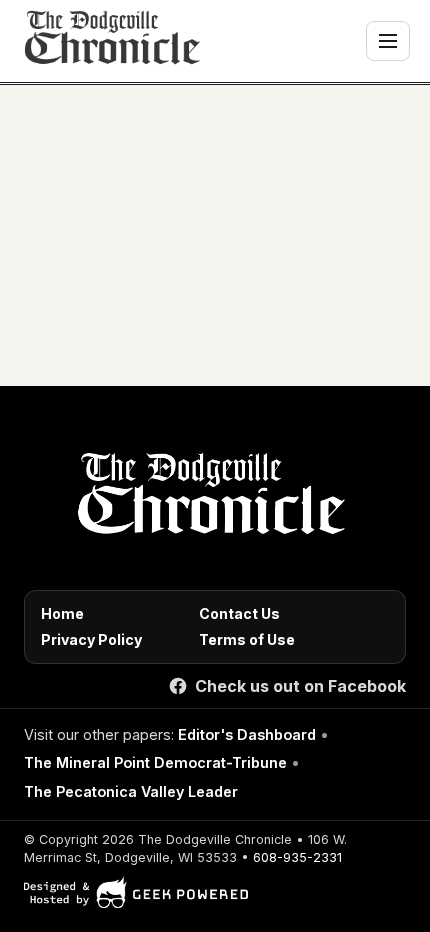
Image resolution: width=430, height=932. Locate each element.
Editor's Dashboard (247, 734)
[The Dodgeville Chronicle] (110, 41)
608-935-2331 (297, 857)
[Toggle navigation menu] (388, 41)
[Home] (207, 499)
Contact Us (239, 613)
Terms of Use (247, 639)
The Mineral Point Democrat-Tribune (155, 762)
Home (62, 613)
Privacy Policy (91, 639)
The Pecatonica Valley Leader (131, 791)
